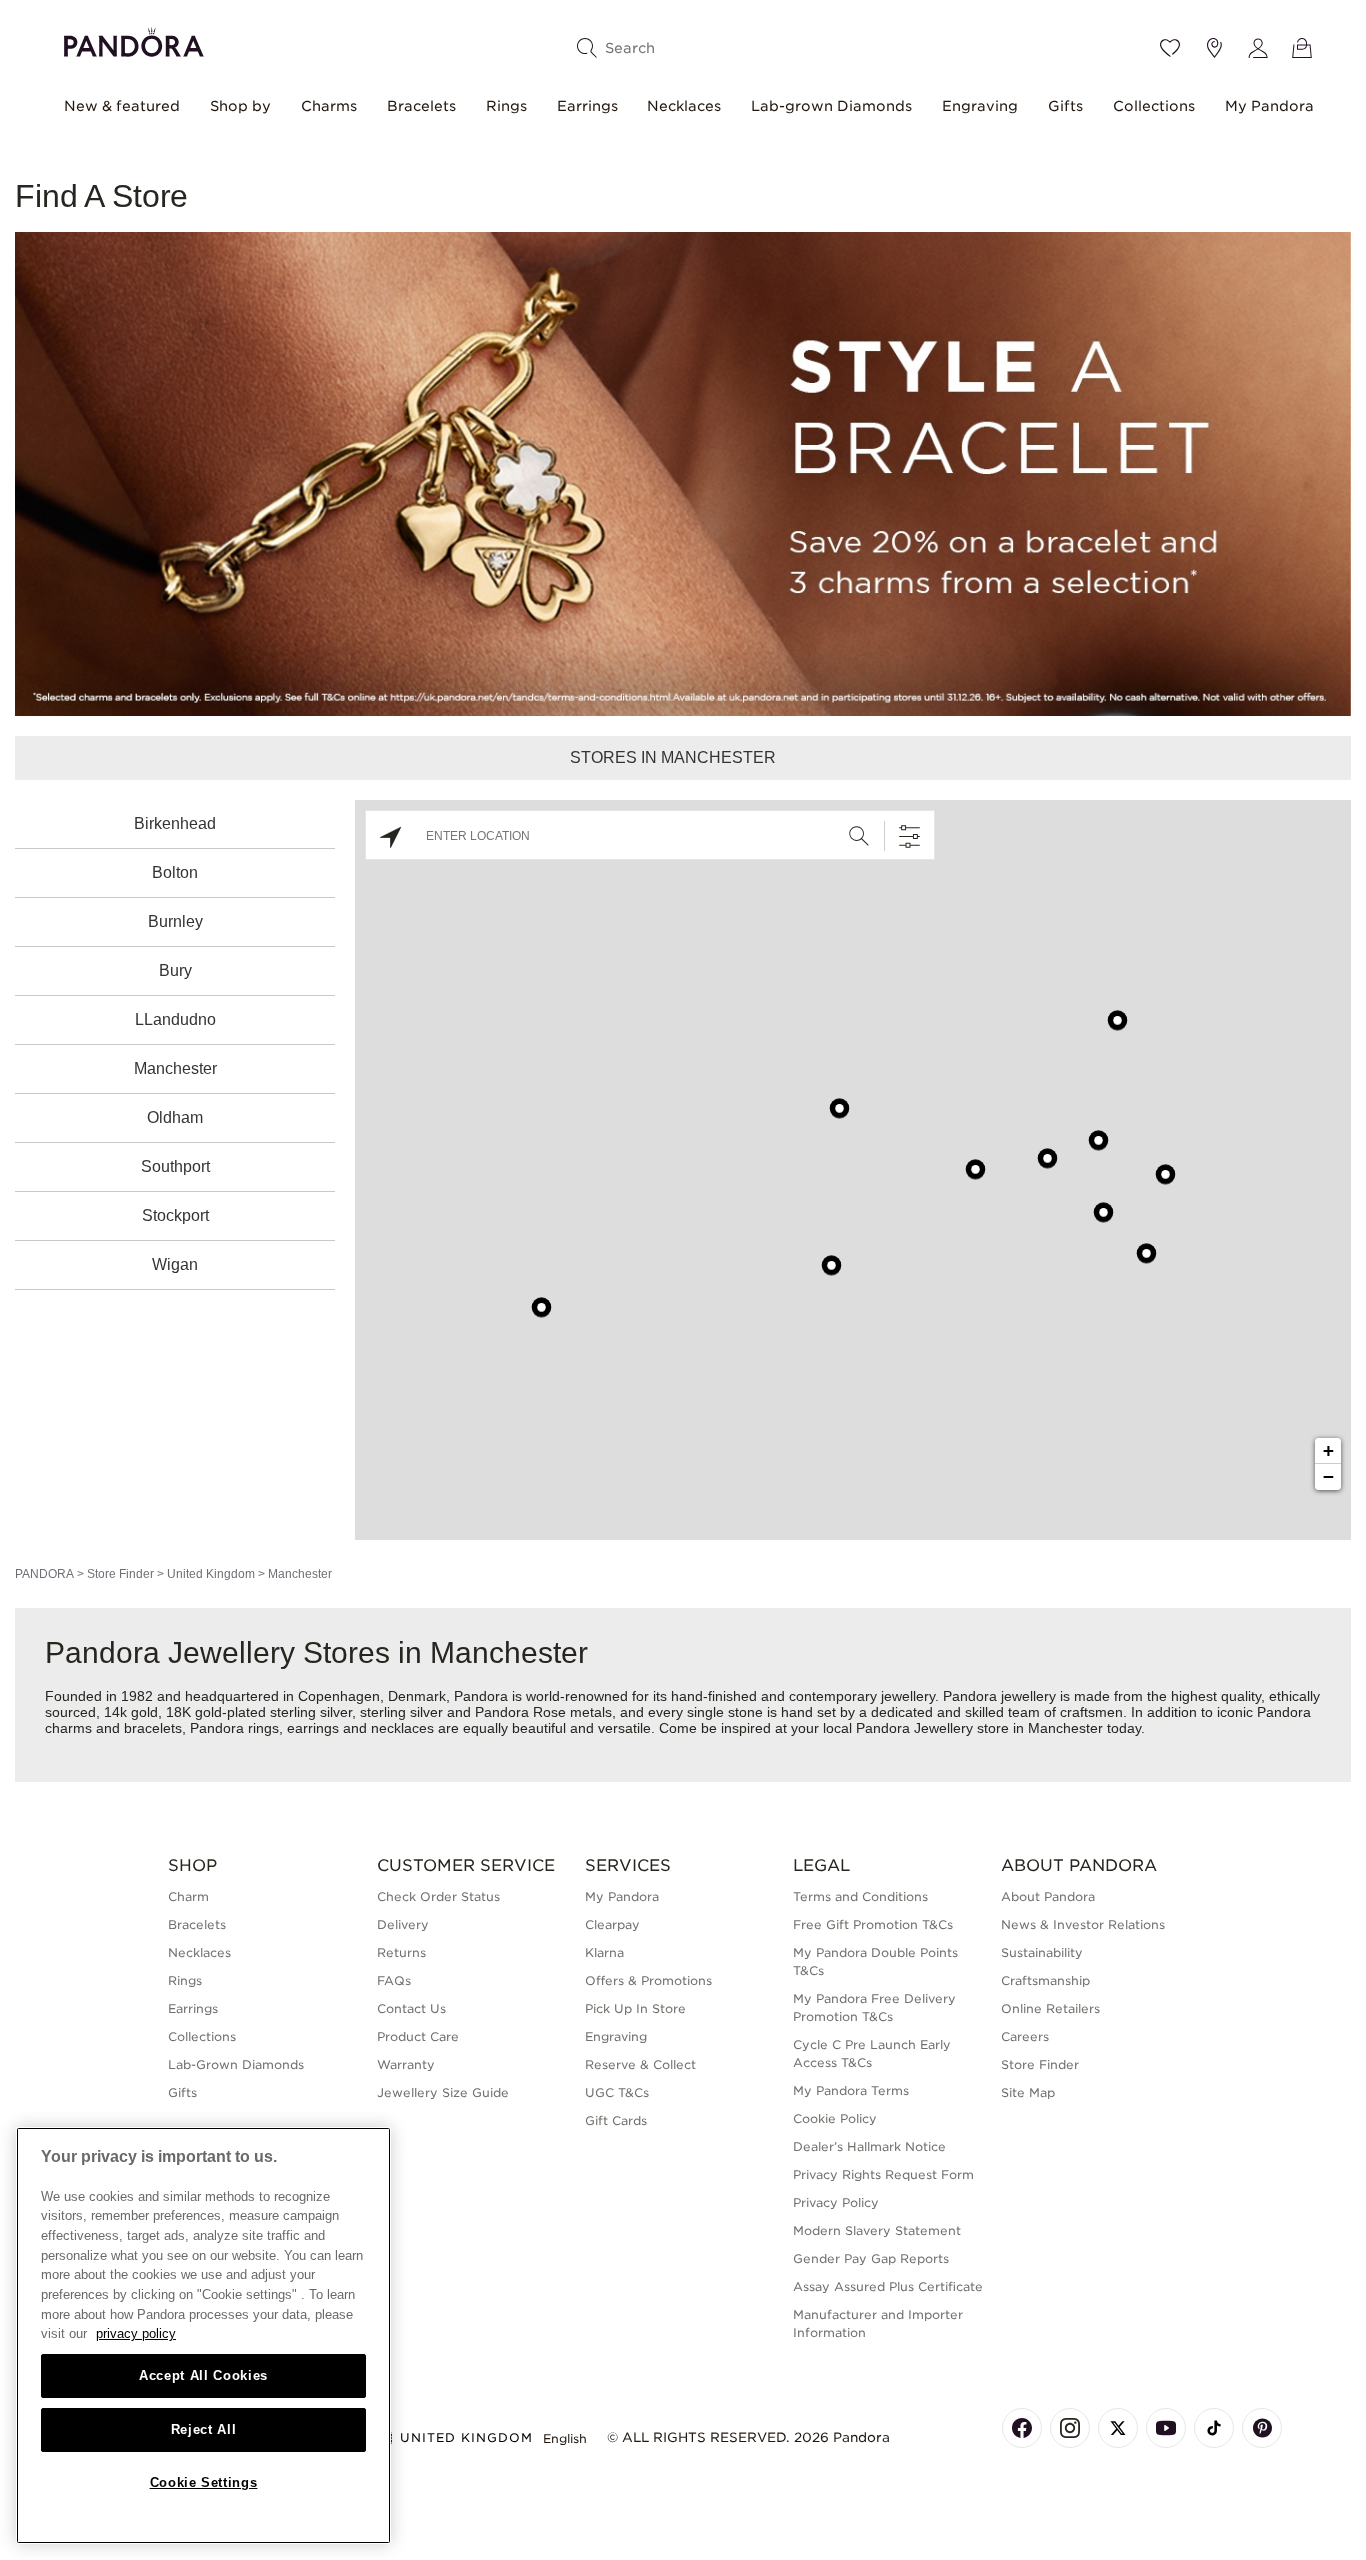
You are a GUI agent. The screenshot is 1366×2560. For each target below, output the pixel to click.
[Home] (134, 39)
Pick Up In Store (635, 2008)
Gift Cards (616, 2120)
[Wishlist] (1170, 48)
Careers (1025, 2036)
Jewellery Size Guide (443, 2092)
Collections (1154, 106)
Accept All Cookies (203, 2375)
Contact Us (411, 2008)
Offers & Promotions (648, 1980)
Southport (175, 1166)
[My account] (1258, 48)
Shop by (240, 106)
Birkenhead (175, 823)
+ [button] (1328, 1450)
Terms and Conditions (860, 1896)
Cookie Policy (835, 2118)
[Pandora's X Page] (1118, 2428)
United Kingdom (211, 1574)
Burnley (175, 921)
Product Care (418, 2036)
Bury (175, 970)
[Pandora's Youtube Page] (1166, 2428)
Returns (401, 1952)
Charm (188, 1896)
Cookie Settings (204, 2482)
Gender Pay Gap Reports (871, 2258)
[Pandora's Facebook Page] (1022, 2428)
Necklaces (684, 106)
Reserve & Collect (640, 2064)
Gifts (1065, 106)
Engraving (980, 106)
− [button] (1328, 1476)
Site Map (1028, 2092)
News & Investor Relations (1083, 1924)
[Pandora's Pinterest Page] (1262, 2428)
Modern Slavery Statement (877, 2230)
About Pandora (1048, 1896)
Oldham (175, 1117)
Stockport (175, 1215)
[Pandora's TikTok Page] (1214, 2428)
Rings (506, 106)
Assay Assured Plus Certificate (888, 2286)
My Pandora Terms (851, 2090)
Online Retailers (1050, 2008)
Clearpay (612, 1924)
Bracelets (421, 106)
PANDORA (44, 1574)
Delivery (403, 1924)
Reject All (204, 2429)
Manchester (175, 1068)
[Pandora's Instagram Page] (1070, 2428)
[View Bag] (1302, 48)
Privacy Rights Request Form (883, 2174)
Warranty (406, 2064)
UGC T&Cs (617, 2092)
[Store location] (1214, 48)
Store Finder (120, 1574)
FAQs (394, 1980)
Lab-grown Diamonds (831, 106)
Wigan (175, 1264)
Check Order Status (438, 1896)
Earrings (587, 106)
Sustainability (1042, 1952)
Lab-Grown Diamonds (236, 2064)
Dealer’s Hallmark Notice (869, 2146)
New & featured (122, 106)
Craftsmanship (1045, 1980)
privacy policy (136, 2333)
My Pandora (1269, 106)
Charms (329, 106)
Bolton (175, 872)
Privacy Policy (836, 2202)
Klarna (604, 1952)
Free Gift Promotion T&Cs (873, 1924)
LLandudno (175, 1019)
